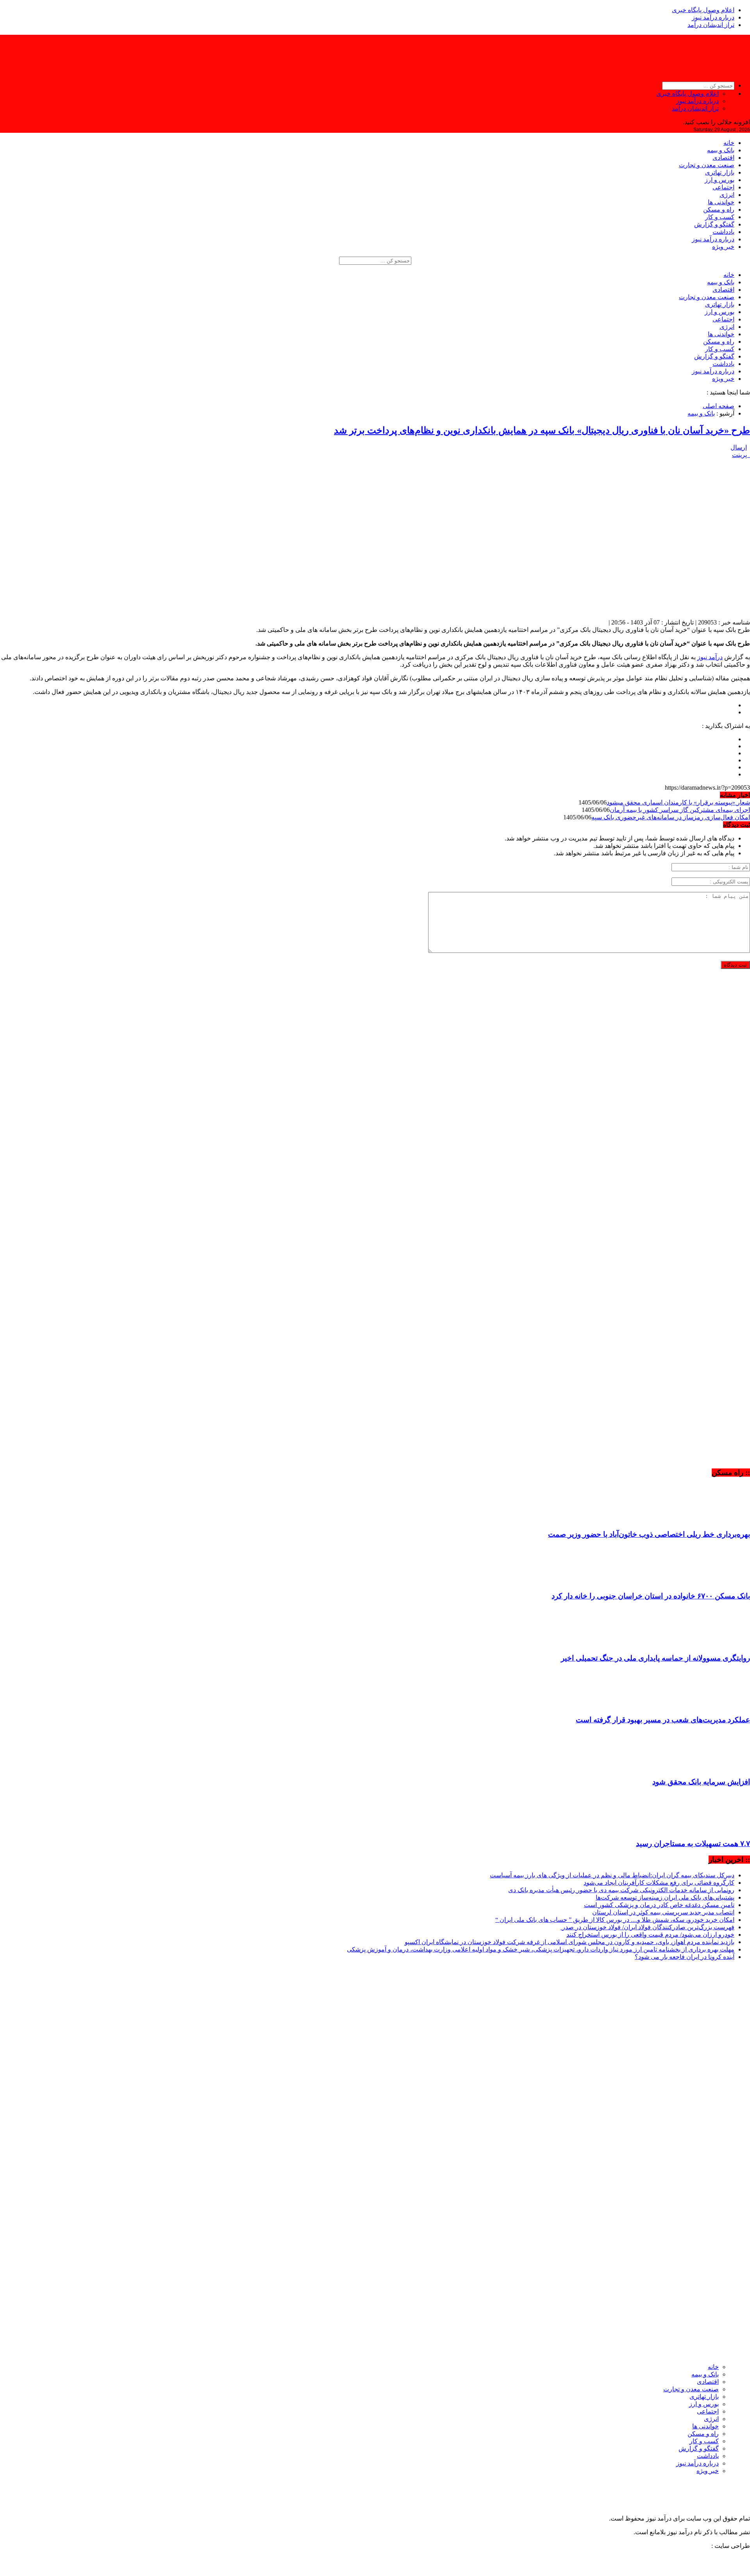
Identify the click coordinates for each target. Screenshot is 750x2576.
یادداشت (723, 232)
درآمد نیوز (710, 657)
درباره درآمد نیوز (713, 17)
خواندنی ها (721, 202)
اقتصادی (723, 158)
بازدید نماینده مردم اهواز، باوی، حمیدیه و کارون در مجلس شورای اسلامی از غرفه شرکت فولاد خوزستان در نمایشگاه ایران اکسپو (570, 1942)
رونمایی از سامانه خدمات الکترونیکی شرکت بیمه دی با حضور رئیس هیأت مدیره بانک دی (621, 1890)
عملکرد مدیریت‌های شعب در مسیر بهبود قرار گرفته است (663, 1720)
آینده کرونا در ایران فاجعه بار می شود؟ (685, 1957)
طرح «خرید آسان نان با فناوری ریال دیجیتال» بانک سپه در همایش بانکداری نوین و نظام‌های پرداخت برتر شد (542, 430)
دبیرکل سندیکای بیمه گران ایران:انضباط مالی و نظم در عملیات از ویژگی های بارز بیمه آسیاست (612, 1875)
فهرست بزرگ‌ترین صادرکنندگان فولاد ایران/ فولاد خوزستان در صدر (647, 1927)
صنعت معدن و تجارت (707, 165)
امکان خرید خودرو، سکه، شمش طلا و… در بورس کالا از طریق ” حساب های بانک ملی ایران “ (615, 1920)
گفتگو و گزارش (714, 224)
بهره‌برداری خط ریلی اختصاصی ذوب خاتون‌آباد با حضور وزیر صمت (649, 1534)
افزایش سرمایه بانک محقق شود (701, 1782)
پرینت (741, 455)
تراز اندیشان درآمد (711, 25)
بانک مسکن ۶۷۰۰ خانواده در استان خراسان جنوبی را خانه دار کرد (651, 1596)
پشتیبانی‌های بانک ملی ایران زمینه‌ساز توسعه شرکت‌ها (665, 1897)
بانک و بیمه (721, 150)
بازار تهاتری (720, 172)
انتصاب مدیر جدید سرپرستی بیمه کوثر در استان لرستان (663, 1912)
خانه (729, 143)
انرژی (727, 195)
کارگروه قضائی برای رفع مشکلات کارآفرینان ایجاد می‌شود (659, 1883)
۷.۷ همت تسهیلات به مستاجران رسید (693, 1844)
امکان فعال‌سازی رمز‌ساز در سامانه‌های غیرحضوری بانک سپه (671, 817)
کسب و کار (720, 217)
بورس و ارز (720, 180)
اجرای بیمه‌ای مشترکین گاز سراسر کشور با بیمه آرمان (680, 810)
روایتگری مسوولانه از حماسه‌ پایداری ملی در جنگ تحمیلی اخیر (655, 1658)
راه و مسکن (719, 210)
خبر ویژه (723, 247)
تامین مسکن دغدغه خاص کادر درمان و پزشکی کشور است (659, 1905)
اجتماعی (723, 187)
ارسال (739, 447)
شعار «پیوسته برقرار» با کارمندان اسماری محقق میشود (678, 802)
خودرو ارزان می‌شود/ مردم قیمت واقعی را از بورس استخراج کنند (650, 1935)
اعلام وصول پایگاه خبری (703, 10)
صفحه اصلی (719, 406)
